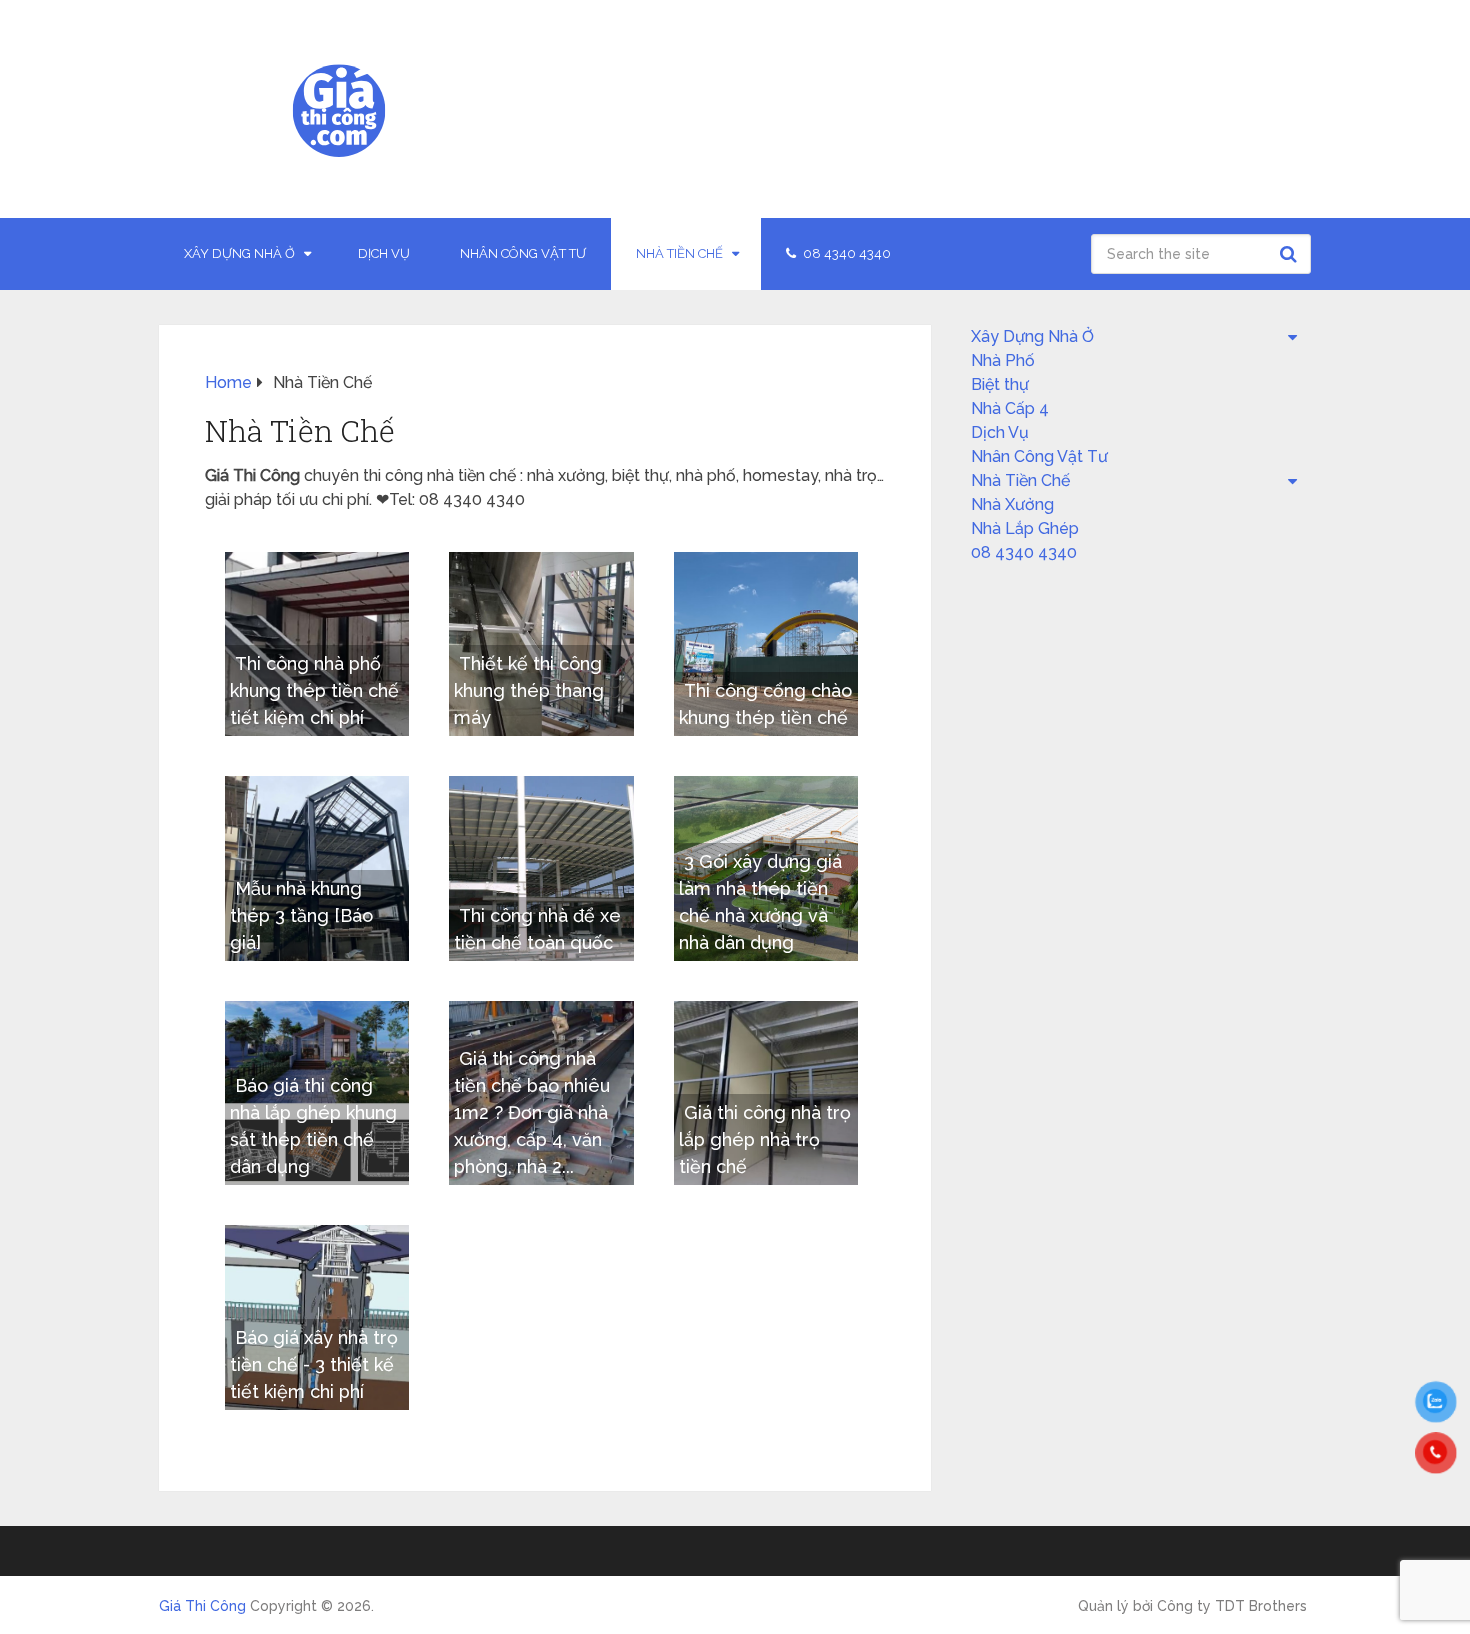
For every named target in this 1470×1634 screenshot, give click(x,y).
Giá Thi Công (202, 1606)
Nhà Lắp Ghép (1025, 528)
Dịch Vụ (384, 253)
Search (1291, 254)
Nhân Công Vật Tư (523, 253)
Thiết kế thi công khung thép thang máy (529, 690)
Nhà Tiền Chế (679, 253)
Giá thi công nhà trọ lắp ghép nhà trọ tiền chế (765, 1139)
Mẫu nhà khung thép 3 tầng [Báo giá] (301, 915)
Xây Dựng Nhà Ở (239, 253)
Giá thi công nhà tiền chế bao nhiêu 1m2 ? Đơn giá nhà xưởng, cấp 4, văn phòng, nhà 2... (532, 1112)
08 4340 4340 (845, 253)
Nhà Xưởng (1012, 504)
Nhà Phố (1003, 360)
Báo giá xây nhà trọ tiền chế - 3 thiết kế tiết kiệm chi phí (314, 1364)
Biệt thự (1000, 384)
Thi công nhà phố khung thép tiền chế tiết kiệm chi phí (314, 690)
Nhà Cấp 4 (1010, 408)
